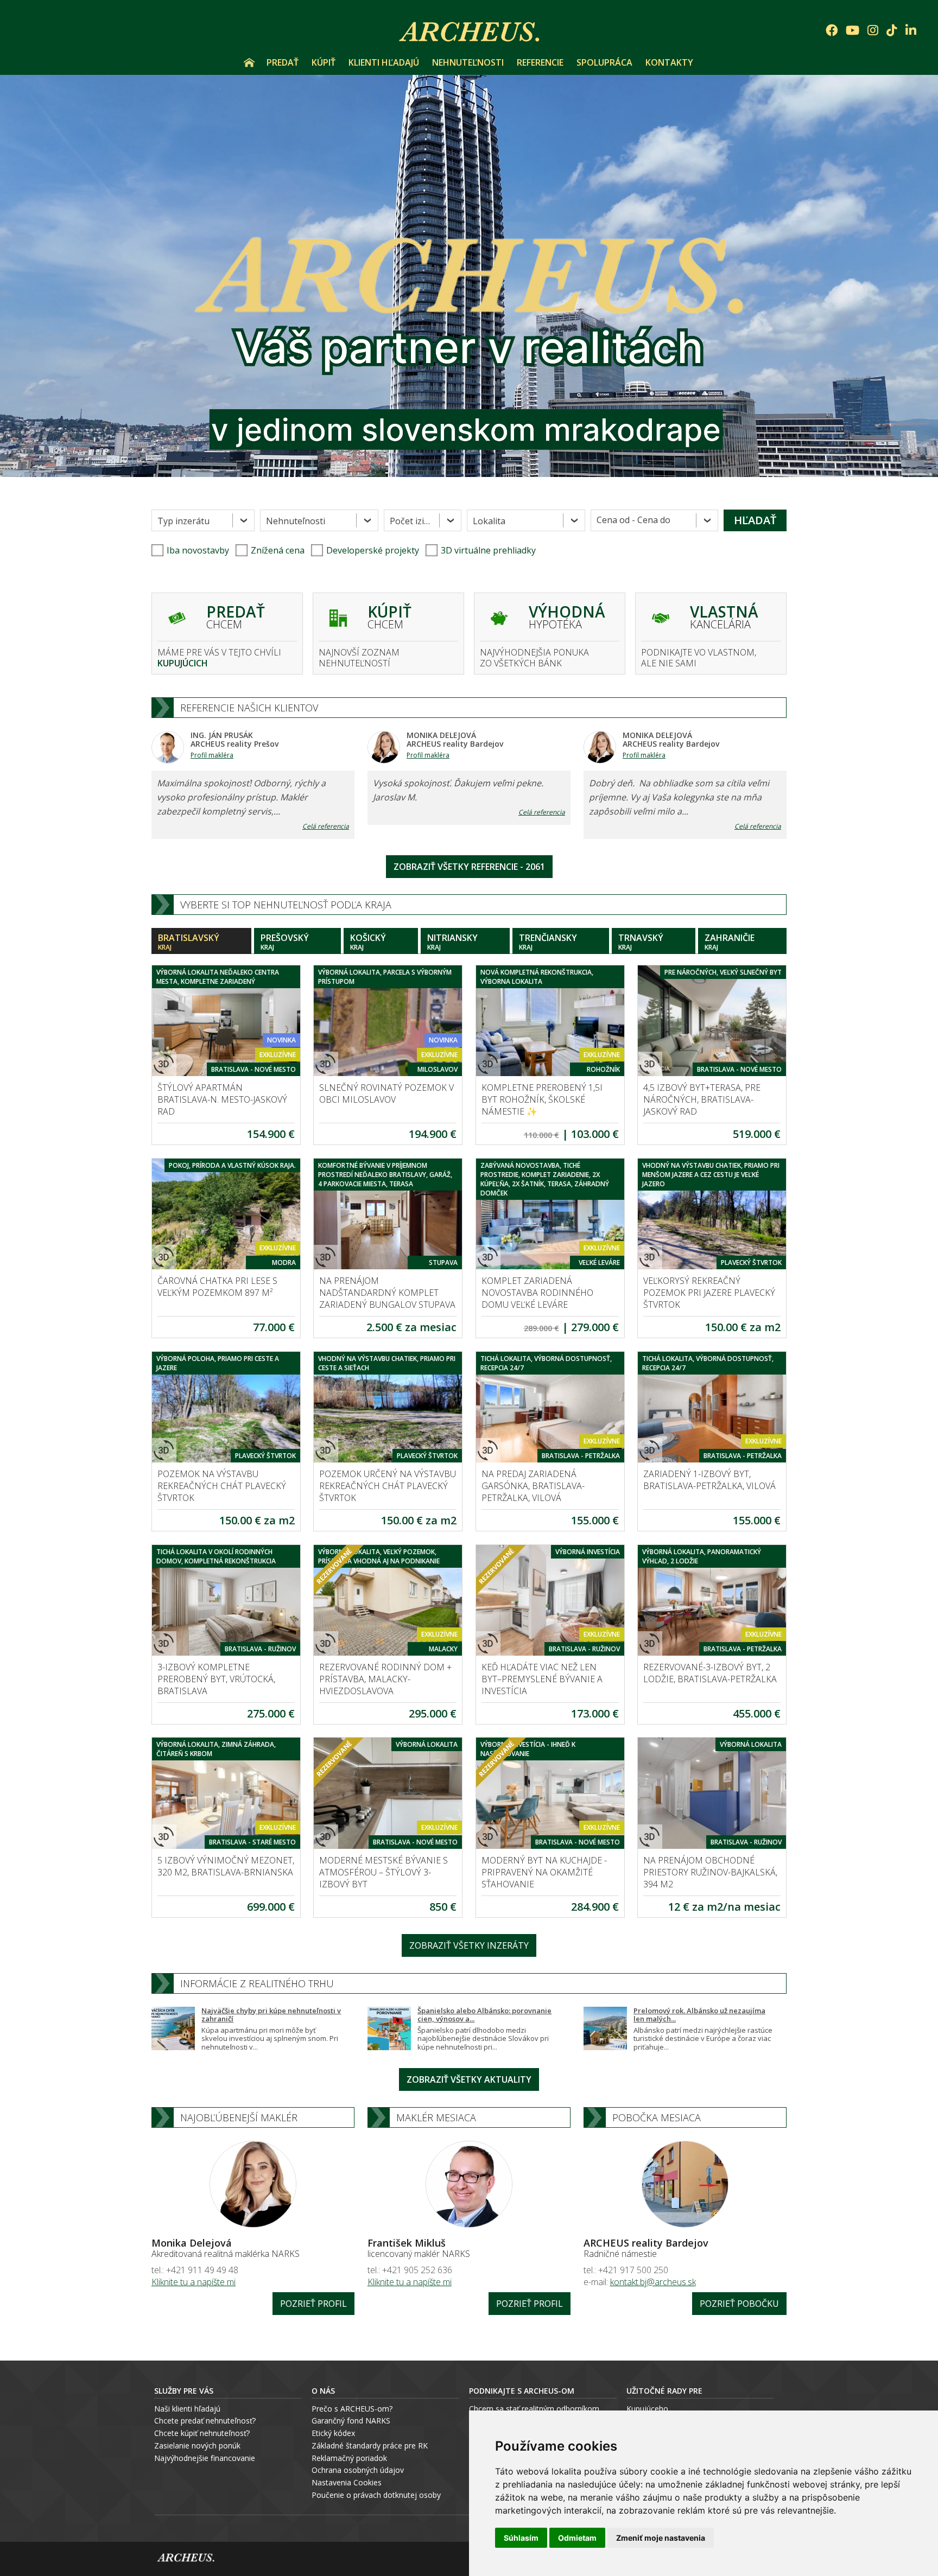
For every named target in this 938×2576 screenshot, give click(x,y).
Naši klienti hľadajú (187, 2409)
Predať (283, 62)
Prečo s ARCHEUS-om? (352, 2409)
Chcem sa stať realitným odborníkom (534, 2409)
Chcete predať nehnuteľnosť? (205, 2421)
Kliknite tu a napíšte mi (194, 2282)
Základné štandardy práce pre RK (370, 2445)
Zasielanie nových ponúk (197, 2445)
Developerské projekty (373, 550)
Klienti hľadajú (384, 62)
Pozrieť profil (313, 2304)
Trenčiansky (548, 942)
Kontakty (669, 62)
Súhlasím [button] (521, 2538)
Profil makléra (212, 755)
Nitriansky (452, 942)
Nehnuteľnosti (468, 62)
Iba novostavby (198, 550)
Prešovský (285, 942)
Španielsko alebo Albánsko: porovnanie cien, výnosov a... (484, 2015)
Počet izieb (412, 521)
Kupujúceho (647, 2409)
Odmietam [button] (577, 2538)
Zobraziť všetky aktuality (469, 2079)
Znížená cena (278, 550)
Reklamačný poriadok (349, 2458)
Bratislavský (189, 942)
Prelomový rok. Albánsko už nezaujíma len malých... (699, 2015)
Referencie (540, 62)
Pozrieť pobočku (739, 2304)
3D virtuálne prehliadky (488, 550)
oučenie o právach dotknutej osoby (379, 2495)
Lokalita (489, 521)
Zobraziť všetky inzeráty (469, 1945)
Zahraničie (730, 942)
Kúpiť (324, 62)
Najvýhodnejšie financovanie (205, 2458)
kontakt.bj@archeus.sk (653, 2282)
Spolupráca (604, 62)
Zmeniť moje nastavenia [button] (661, 2538)
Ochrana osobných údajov (358, 2470)
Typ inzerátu (183, 521)
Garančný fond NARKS (351, 2421)
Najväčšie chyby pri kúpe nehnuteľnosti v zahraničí (271, 2015)
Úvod (249, 62)
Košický (368, 942)
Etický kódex (333, 2433)
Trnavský (641, 942)
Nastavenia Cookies (347, 2482)
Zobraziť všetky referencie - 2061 (469, 867)
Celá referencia (326, 826)
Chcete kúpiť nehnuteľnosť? (202, 2433)
